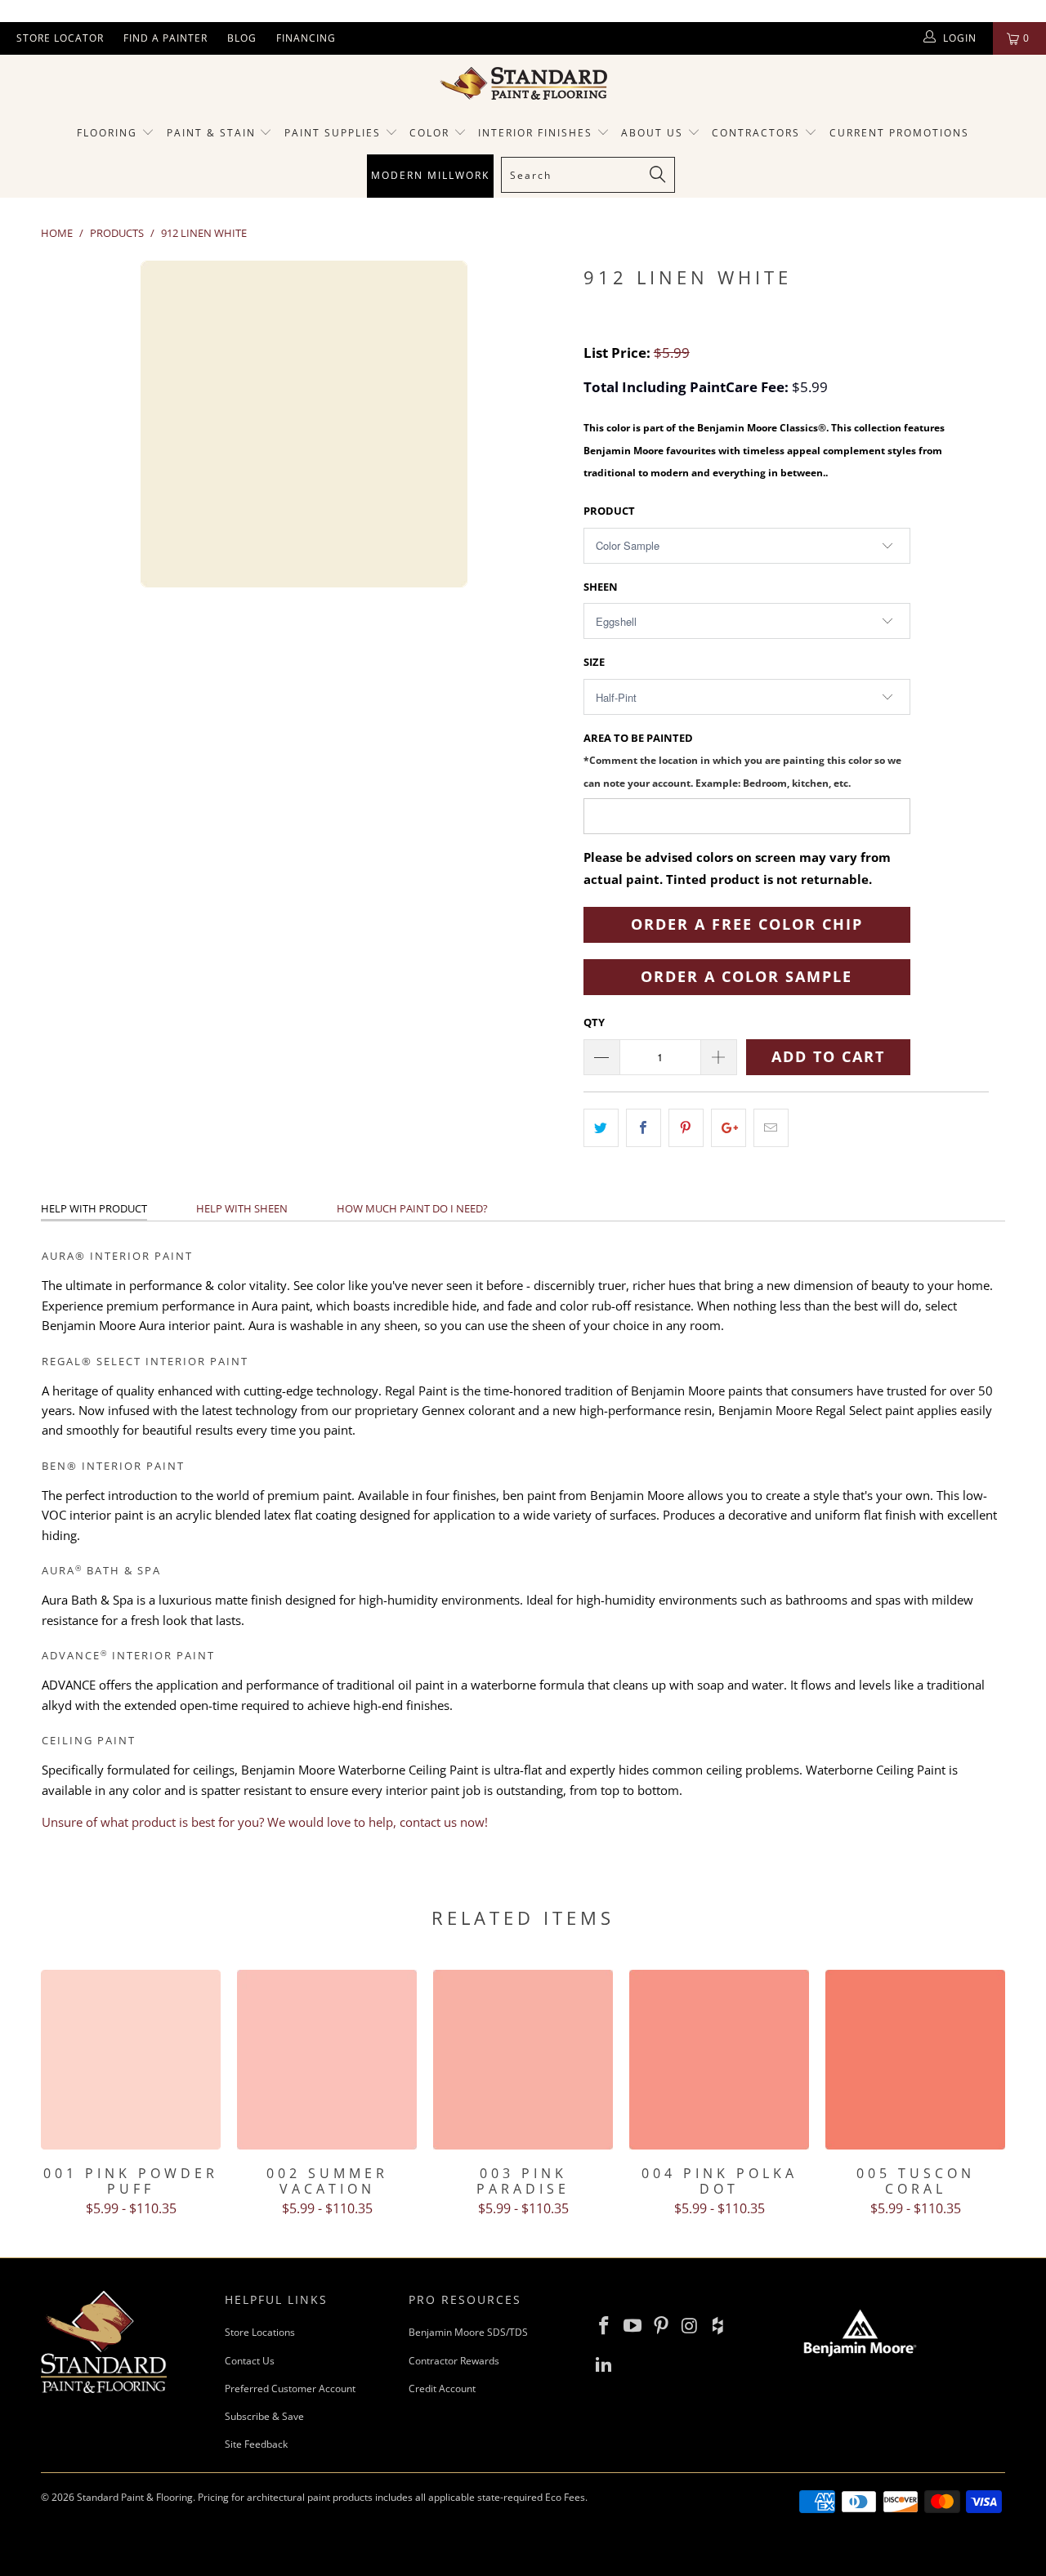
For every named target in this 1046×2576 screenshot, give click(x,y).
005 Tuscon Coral (915, 2060)
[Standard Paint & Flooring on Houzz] (718, 2326)
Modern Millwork (430, 175)
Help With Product (94, 1208)
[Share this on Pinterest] (686, 1128)
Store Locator (60, 38)
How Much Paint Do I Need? (412, 1208)
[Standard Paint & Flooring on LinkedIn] (605, 2364)
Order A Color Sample (747, 976)
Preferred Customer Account (290, 2388)
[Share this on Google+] (729, 1128)
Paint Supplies (333, 133)
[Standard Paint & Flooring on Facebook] (605, 2326)
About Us (654, 133)
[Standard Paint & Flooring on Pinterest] (661, 2326)
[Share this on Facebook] (644, 1128)
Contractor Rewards (454, 2361)
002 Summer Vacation (327, 2060)
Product (609, 511)
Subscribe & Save (264, 2416)
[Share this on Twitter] (601, 1128)
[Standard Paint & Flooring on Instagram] (690, 2326)
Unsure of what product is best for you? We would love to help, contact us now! (265, 1822)
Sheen (601, 587)
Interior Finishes (535, 133)
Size (594, 662)
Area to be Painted (742, 759)
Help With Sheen (242, 1208)
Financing (306, 38)
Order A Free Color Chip (747, 924)
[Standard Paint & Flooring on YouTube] (633, 2326)
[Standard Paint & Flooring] (523, 83)
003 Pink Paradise (523, 2060)
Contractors (758, 133)
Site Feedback (256, 2444)
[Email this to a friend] (771, 1128)
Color (429, 133)
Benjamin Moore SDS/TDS (468, 2332)
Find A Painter (165, 38)
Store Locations (260, 2332)
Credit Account (442, 2388)
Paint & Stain (211, 133)
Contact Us (250, 2361)
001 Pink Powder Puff (131, 2060)
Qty (594, 1022)
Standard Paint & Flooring (135, 2497)
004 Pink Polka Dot (719, 2060)
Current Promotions (899, 133)
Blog (242, 38)
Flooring (107, 133)
